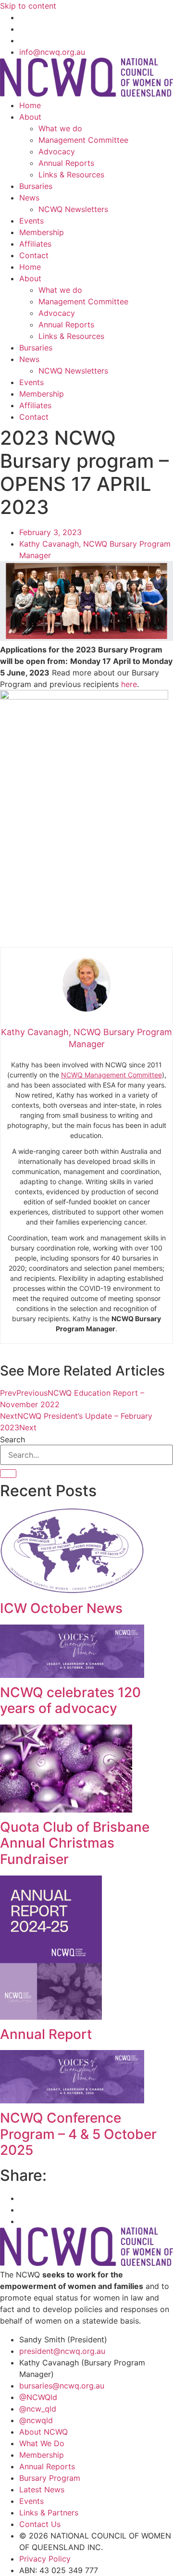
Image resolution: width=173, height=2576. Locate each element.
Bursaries (36, 186)
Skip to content (28, 6)
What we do (60, 128)
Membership (42, 232)
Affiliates (35, 244)
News (29, 198)
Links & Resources (71, 175)
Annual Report (46, 2034)
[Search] (8, 1474)
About (30, 117)
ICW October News (61, 1608)
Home (30, 105)
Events (31, 221)
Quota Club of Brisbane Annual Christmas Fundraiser (75, 1843)
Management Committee (83, 140)
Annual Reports (66, 163)
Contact (34, 255)
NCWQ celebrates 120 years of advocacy (70, 1701)
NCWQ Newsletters (73, 209)
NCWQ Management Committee (111, 1075)
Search (12, 1439)
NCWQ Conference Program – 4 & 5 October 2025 (78, 2134)
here (129, 684)
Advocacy (57, 151)
